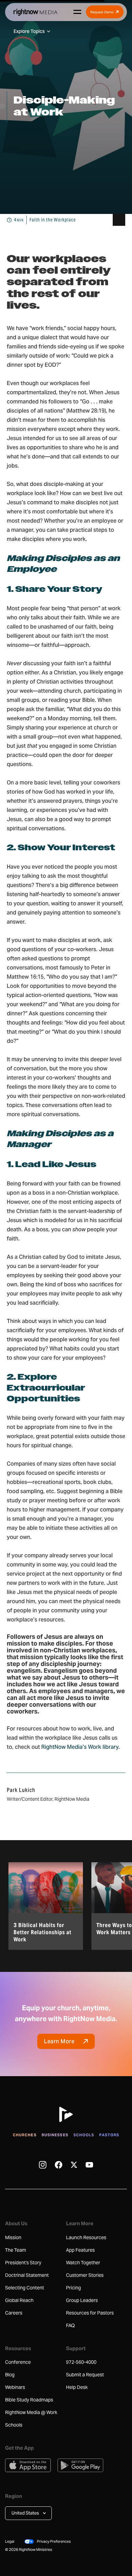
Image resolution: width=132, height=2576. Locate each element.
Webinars (15, 2387)
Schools (84, 2135)
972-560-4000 (81, 2362)
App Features (80, 2250)
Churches (25, 2135)
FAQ (70, 2325)
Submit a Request (85, 2375)
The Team (16, 2250)
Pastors (109, 2135)
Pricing (73, 2288)
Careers (14, 2313)
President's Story (23, 2263)
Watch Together (83, 2263)
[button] (28, 2513)
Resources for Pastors (90, 2313)
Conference (18, 2362)
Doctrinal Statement (27, 2275)
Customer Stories (85, 2275)
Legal (10, 2541)
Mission (13, 2237)
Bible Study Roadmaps (29, 2400)
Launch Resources (86, 2237)
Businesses (55, 2135)
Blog (10, 2375)
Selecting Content (25, 2288)
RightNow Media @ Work (31, 2412)
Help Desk (77, 2387)
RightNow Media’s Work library (80, 1747)
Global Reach (19, 2300)
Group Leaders (82, 2300)
